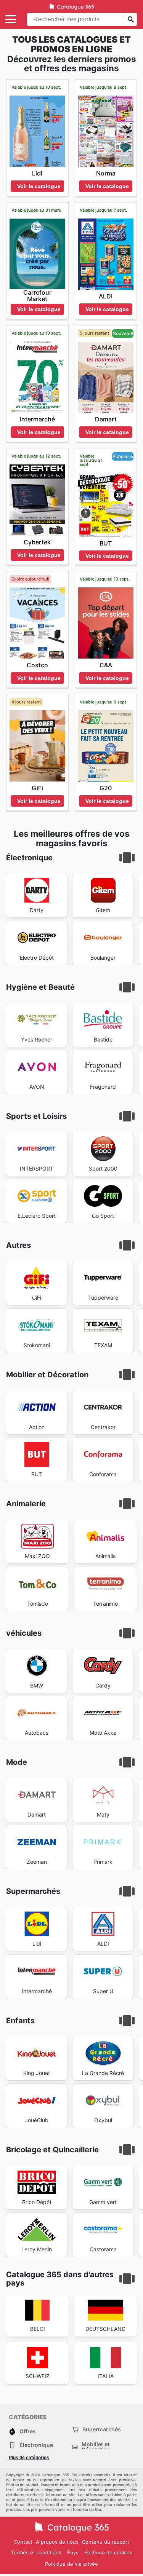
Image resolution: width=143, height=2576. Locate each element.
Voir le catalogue (39, 186)
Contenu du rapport (106, 2542)
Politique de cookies (108, 2552)
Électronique (36, 2445)
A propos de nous (57, 2542)
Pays (73, 2553)
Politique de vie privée (71, 2564)
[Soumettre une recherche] (131, 19)
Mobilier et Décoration (96, 2447)
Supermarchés (102, 2429)
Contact (23, 2542)
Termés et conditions (36, 2552)
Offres (28, 2431)
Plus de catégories (29, 2458)
